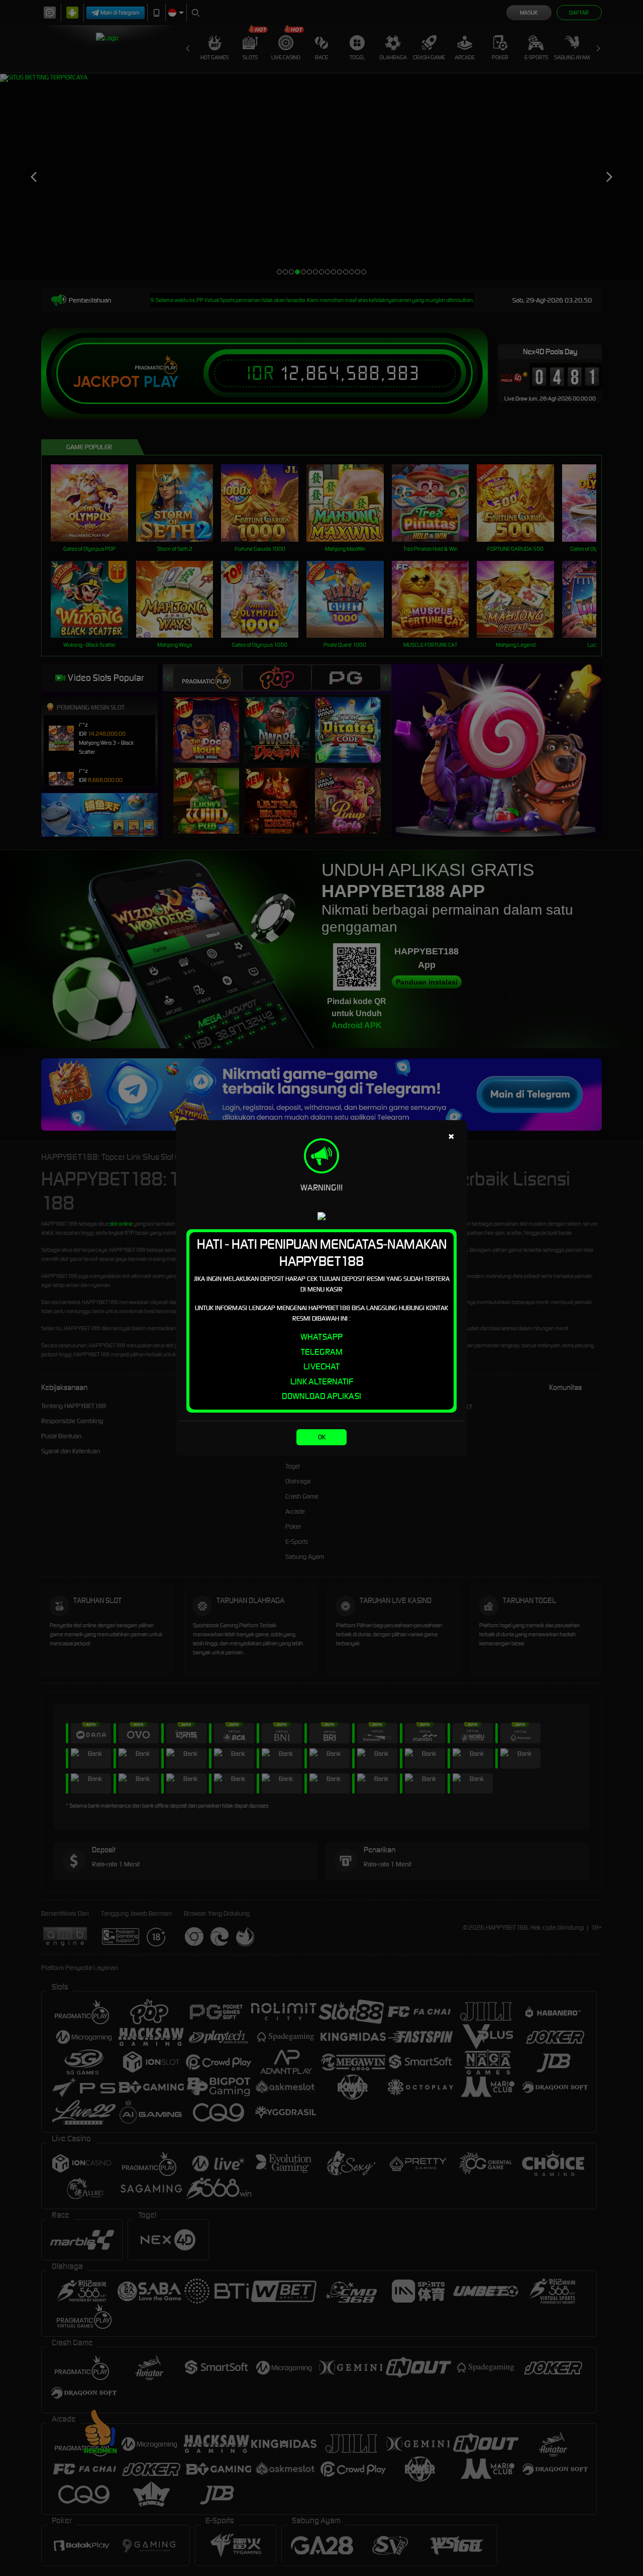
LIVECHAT (321, 1366)
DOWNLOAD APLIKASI (321, 1396)
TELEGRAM (322, 1352)
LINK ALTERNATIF (322, 1381)
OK (322, 1437)
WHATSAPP (321, 1337)
